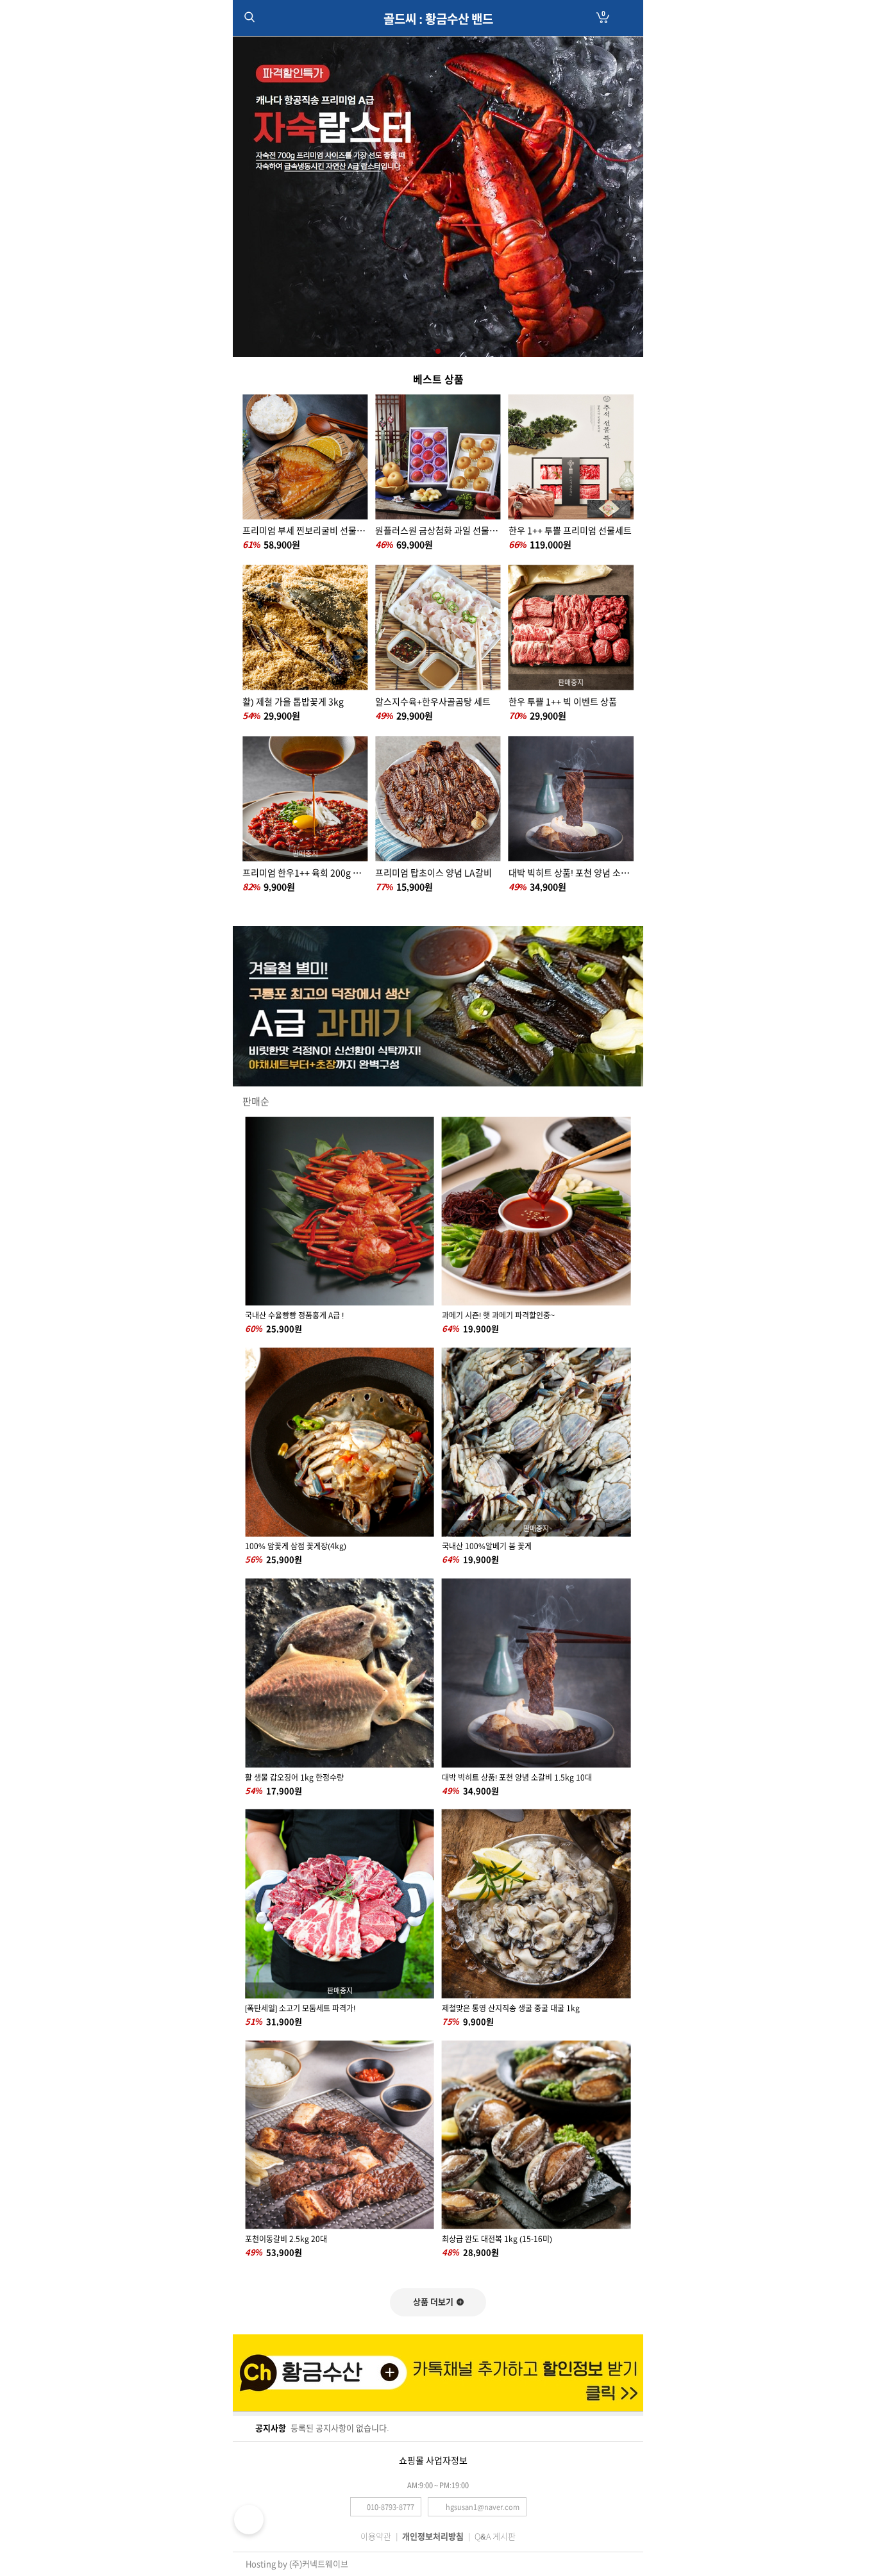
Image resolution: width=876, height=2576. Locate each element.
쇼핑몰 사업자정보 (433, 2461)
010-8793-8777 (391, 2507)
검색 (249, 17)
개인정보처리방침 (433, 2537)
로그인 (627, 18)
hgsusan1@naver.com (483, 2507)
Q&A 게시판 (495, 2537)
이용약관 (376, 2537)
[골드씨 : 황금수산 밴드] (438, 32)
